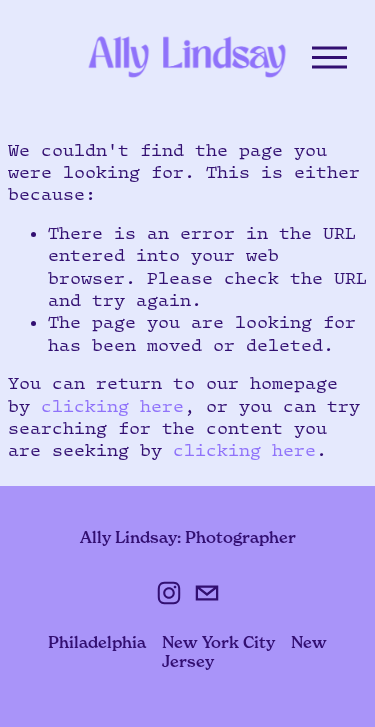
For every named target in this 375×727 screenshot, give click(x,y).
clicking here (112, 406)
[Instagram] (169, 593)
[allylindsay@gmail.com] (207, 593)
